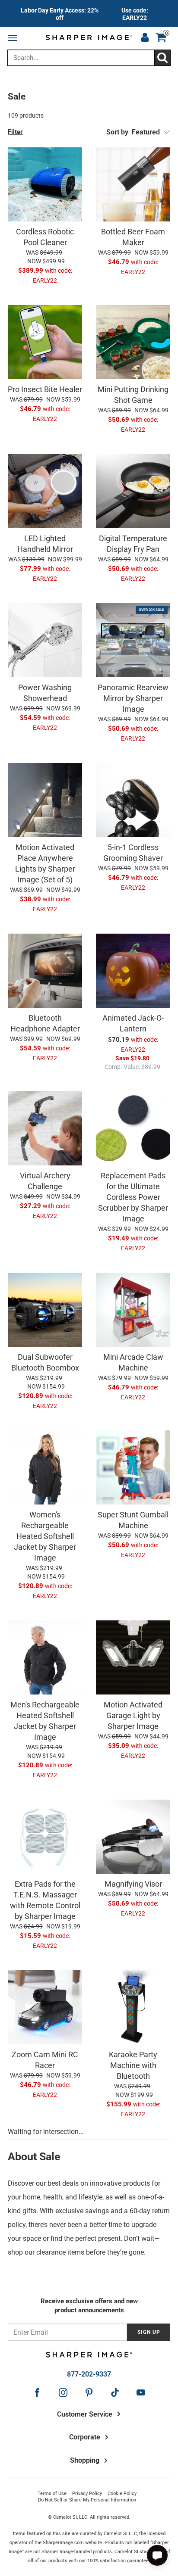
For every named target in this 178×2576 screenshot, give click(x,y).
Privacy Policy (87, 2493)
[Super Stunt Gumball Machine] (133, 1467)
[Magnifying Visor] (133, 1837)
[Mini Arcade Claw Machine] (133, 1310)
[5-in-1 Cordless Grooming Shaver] (133, 800)
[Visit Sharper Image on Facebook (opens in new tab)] (37, 2392)
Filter (15, 132)
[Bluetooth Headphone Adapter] (45, 971)
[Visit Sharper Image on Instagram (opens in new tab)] (63, 2392)
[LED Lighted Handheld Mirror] (45, 491)
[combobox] (89, 58)
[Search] (162, 58)
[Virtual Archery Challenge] (45, 1128)
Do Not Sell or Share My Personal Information (87, 2500)
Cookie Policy (122, 2493)
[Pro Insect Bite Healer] (45, 342)
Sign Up (149, 2332)
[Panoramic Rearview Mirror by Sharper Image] (133, 640)
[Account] (145, 38)
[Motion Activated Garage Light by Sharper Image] (133, 1657)
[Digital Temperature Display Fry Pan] (133, 491)
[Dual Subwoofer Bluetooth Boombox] (45, 1310)
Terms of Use (52, 2493)
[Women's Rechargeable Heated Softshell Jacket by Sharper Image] (45, 1467)
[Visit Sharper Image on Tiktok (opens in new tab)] (115, 2392)
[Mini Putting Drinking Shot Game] (133, 342)
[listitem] (89, 13)
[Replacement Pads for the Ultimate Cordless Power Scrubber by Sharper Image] (133, 1128)
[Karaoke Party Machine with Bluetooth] (133, 2007)
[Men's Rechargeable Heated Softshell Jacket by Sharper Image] (45, 1657)
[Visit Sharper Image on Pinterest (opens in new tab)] (89, 2392)
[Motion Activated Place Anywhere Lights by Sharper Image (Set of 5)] (45, 800)
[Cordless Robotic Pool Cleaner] (45, 184)
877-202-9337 (89, 2374)
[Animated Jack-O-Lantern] (133, 971)
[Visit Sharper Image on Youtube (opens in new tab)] (141, 2392)
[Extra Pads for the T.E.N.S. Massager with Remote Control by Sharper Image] (45, 1837)
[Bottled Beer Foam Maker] (133, 184)
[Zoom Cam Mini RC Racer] (45, 2007)
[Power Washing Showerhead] (45, 640)
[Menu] (14, 38)
